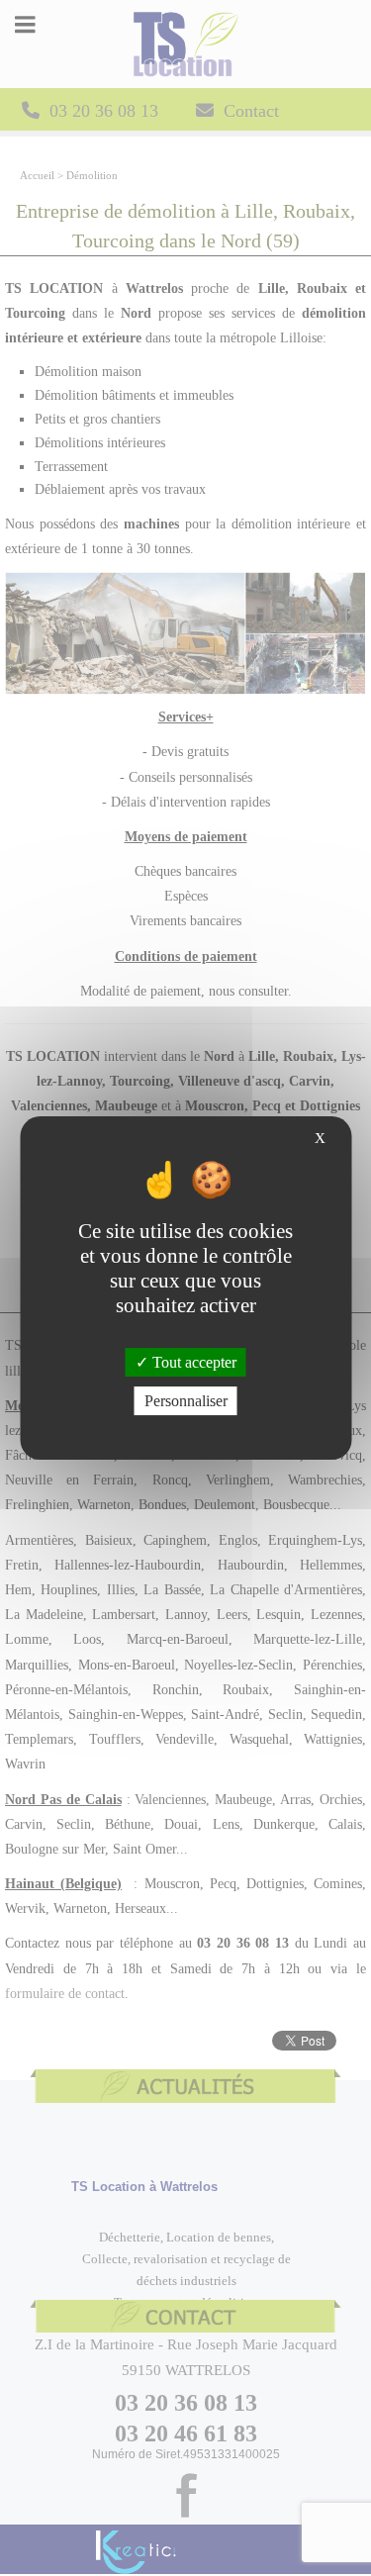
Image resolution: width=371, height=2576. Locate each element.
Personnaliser (186, 1401)
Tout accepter (192, 1362)
